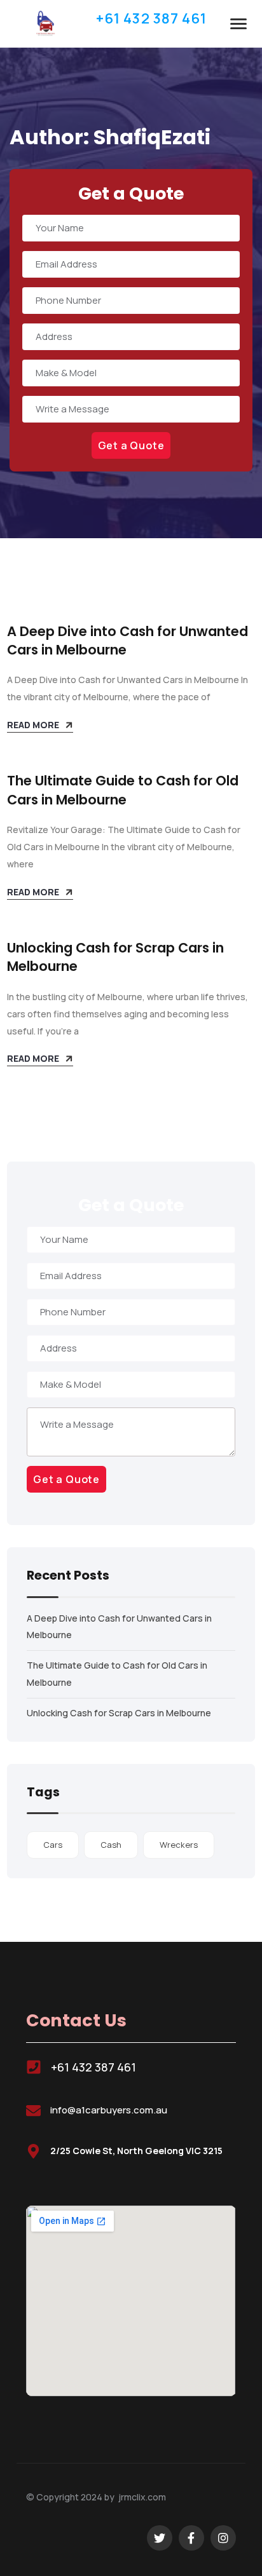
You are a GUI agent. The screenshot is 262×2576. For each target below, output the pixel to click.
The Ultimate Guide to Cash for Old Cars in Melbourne (123, 790)
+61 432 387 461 (93, 2067)
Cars (53, 1845)
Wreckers (179, 1845)
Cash (111, 1845)
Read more (33, 725)
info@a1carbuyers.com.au (109, 2110)
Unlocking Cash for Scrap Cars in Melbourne (119, 1713)
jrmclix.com (142, 2497)
